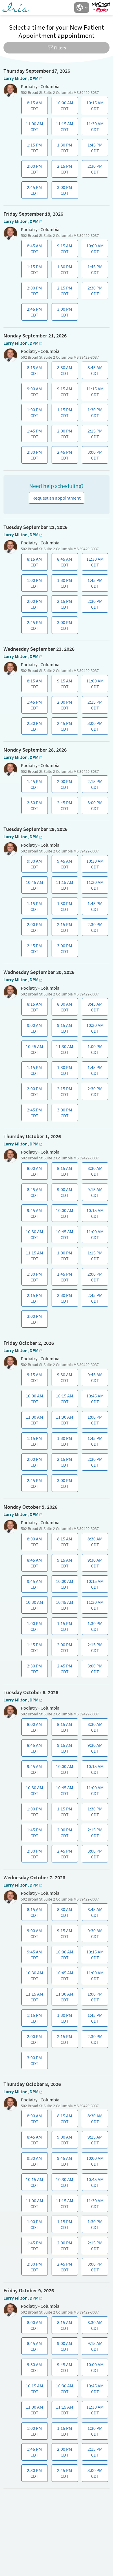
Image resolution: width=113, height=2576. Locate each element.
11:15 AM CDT (64, 128)
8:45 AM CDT (33, 250)
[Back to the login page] (20, 8)
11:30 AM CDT (94, 128)
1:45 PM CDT (94, 149)
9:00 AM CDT (33, 393)
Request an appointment (57, 498)
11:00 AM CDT (33, 128)
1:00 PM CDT (33, 414)
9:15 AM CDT (64, 250)
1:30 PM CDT (64, 149)
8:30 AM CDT (64, 372)
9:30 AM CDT (33, 865)
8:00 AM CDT (32, 1172)
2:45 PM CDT (33, 192)
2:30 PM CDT (94, 170)
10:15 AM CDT (94, 107)
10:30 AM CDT (94, 865)
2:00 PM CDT (33, 170)
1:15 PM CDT (33, 149)
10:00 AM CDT (64, 107)
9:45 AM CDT (64, 865)
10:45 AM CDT (33, 886)
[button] (81, 8)
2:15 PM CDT (64, 170)
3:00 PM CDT (64, 192)
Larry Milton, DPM (21, 78)
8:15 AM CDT (33, 107)
